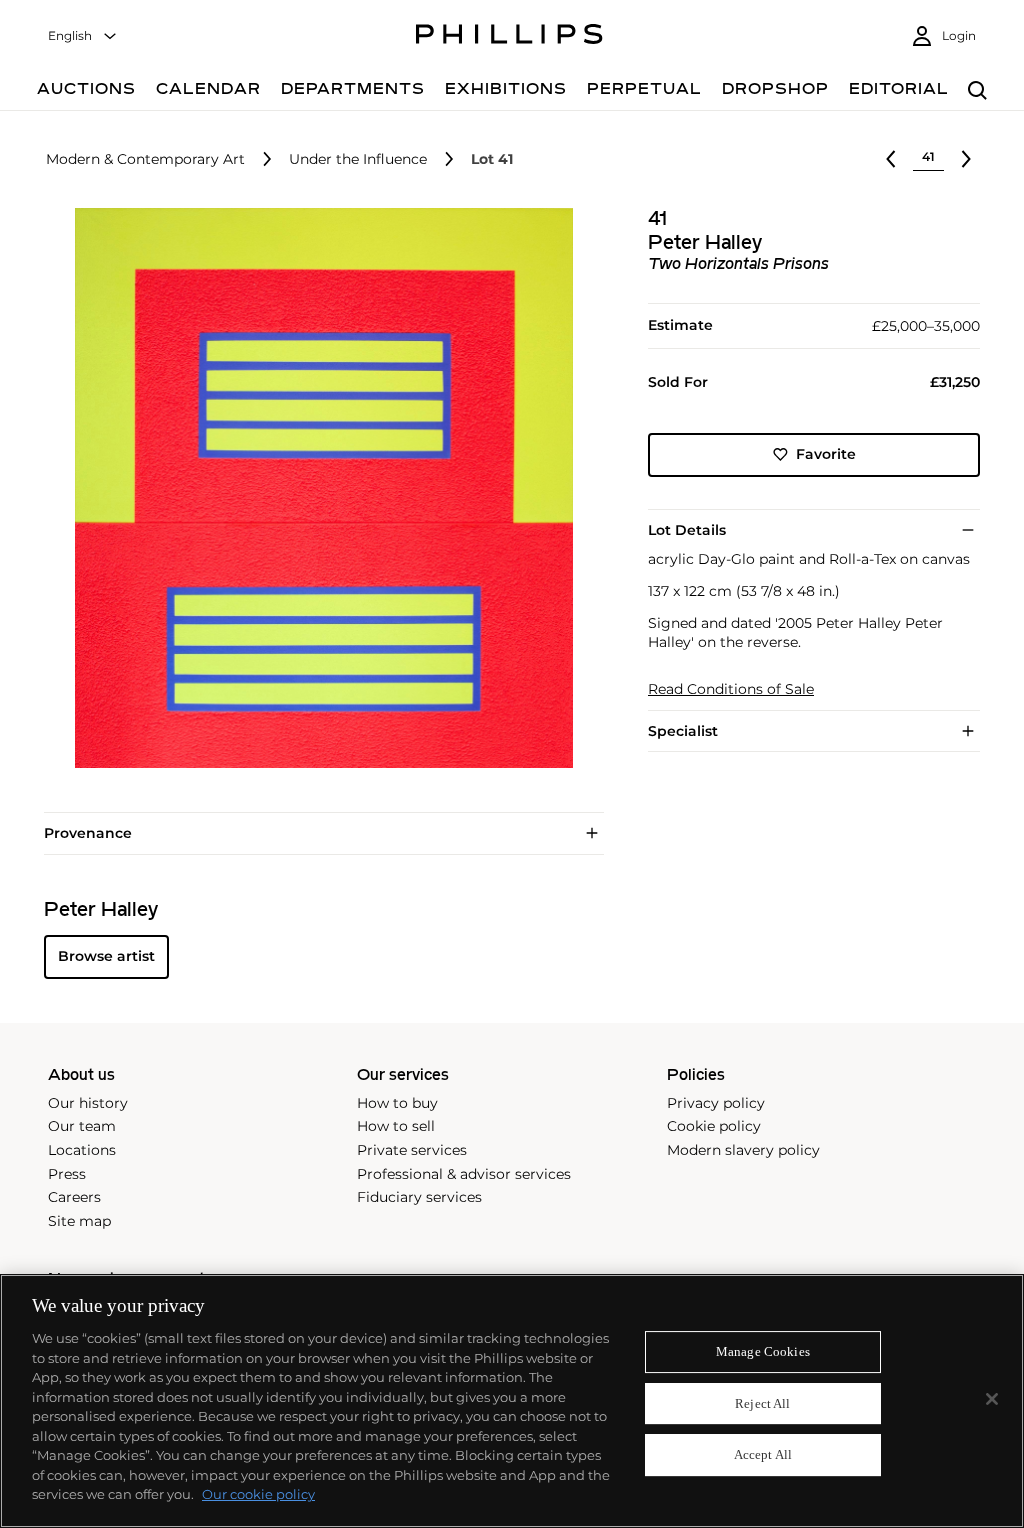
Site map (79, 1221)
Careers (74, 1197)
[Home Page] (509, 37)
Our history (88, 1103)
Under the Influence (358, 159)
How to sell (396, 1126)
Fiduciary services (419, 1197)
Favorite (826, 454)
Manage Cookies (763, 1351)
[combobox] (83, 36)
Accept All (763, 1455)
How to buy (397, 1103)
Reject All (762, 1403)
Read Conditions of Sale (731, 689)
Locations (82, 1150)
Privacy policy (716, 1103)
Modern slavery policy (743, 1150)
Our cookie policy (258, 1494)
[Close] (992, 1399)
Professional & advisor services (464, 1174)
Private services (412, 1150)
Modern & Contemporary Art (145, 159)
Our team (82, 1126)
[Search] (977, 91)
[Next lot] (966, 159)
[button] (318, 488)
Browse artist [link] (106, 956)
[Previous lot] (891, 159)
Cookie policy (714, 1126)
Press (67, 1174)
